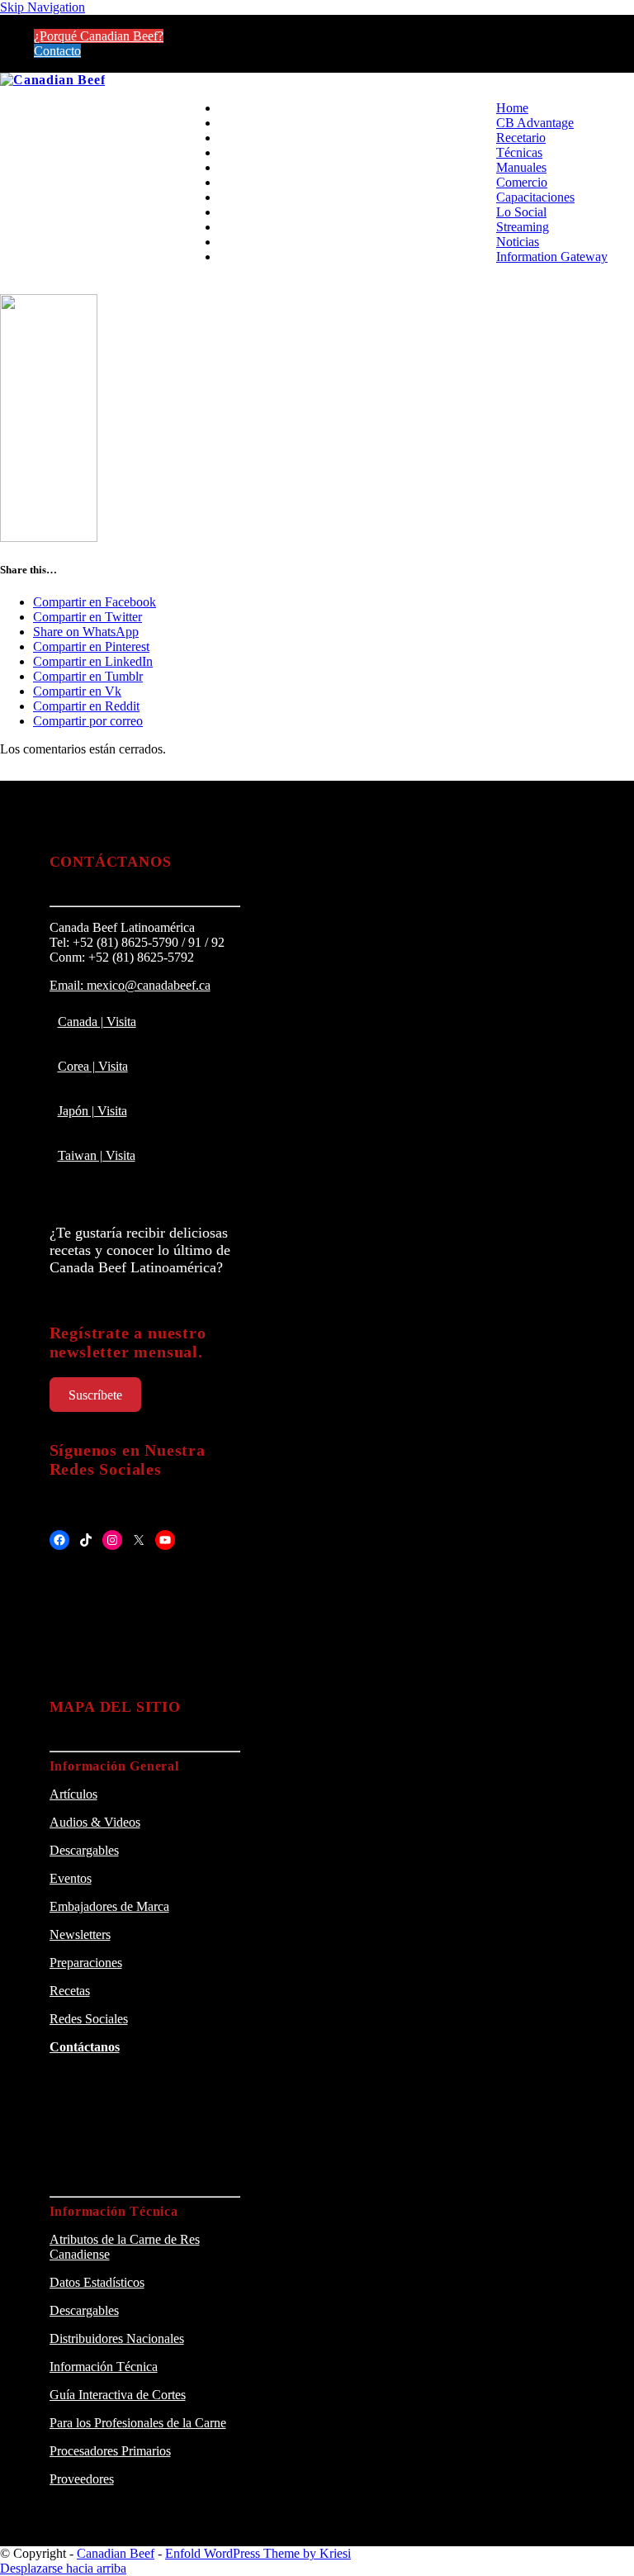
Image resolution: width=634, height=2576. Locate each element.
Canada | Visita (97, 1022)
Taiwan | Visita (97, 1155)
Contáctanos (85, 2047)
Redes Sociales (89, 2019)
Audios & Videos (95, 1822)
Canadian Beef (116, 2553)
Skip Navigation (43, 7)
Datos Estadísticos (97, 2282)
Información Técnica (104, 2367)
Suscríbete (95, 1395)
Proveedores (82, 2479)
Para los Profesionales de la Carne (138, 2423)
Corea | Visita (93, 1066)
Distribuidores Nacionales (117, 2338)
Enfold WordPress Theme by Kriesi (258, 2553)
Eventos (71, 1878)
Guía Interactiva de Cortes (118, 2395)
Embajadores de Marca (109, 1906)
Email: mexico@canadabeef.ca (130, 985)
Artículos (73, 1794)
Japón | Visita (92, 1111)
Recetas (70, 1991)
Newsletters (80, 1934)
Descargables (84, 1850)
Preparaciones (86, 1963)
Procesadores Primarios (110, 2451)
